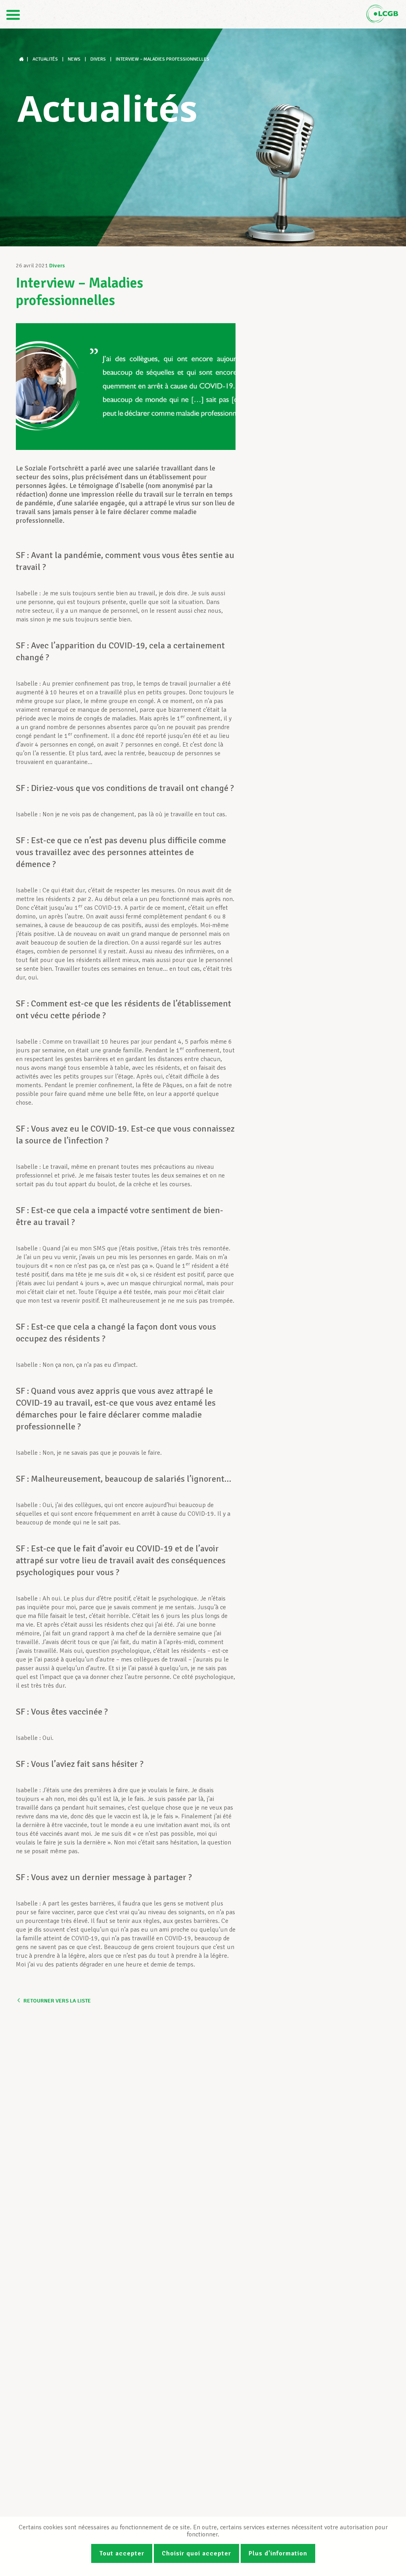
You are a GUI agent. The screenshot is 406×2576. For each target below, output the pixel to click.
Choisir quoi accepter (196, 2553)
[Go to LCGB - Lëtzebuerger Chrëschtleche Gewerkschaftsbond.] (22, 59)
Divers (57, 266)
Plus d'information (278, 2553)
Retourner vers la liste (57, 2001)
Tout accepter (122, 2553)
